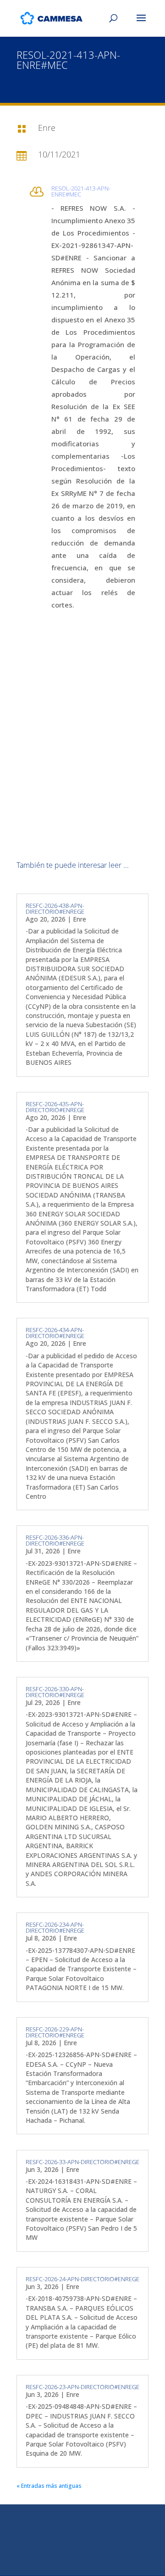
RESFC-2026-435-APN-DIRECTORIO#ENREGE (55, 1107)
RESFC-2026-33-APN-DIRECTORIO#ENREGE (82, 2162)
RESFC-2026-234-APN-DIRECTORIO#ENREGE (55, 1927)
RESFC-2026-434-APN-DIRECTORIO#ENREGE (55, 1333)
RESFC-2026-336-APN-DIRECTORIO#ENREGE (55, 1540)
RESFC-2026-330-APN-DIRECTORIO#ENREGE (55, 1692)
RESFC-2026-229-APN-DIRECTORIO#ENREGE (55, 2032)
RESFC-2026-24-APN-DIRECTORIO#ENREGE (82, 2279)
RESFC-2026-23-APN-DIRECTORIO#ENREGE (82, 2387)
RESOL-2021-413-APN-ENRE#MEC (81, 191)
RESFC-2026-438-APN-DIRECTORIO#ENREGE (55, 908)
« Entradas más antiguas (49, 2486)
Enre (80, 919)
